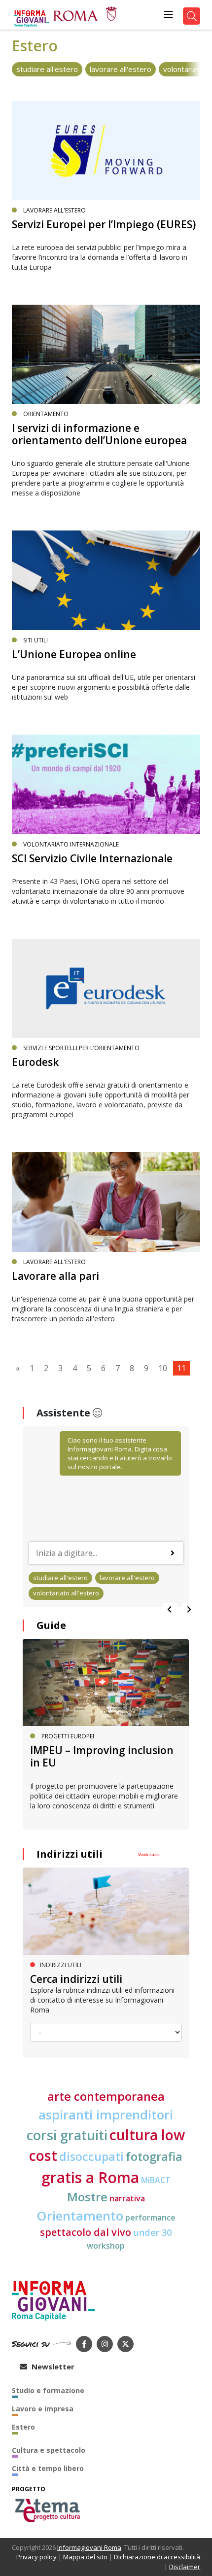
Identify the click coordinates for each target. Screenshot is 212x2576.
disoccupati (91, 2156)
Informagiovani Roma (89, 2547)
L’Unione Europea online (74, 654)
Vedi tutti (149, 1854)
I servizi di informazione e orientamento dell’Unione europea (99, 434)
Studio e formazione (48, 2390)
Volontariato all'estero (66, 1593)
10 (163, 1368)
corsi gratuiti (67, 2135)
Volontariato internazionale (71, 844)
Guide (51, 1625)
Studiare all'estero (47, 69)
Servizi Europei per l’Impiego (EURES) (104, 224)
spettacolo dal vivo (86, 2232)
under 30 (152, 2232)
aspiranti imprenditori (106, 2115)
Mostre (87, 2197)
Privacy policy (36, 2557)
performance (150, 2218)
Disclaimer (185, 2567)
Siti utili (35, 640)
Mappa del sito (85, 2557)
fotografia (154, 2156)
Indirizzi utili (70, 1854)
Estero (23, 2427)
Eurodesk (35, 1062)
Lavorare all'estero (121, 69)
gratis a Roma (90, 2177)
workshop (106, 2246)
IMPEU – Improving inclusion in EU (102, 1756)
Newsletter (52, 2366)
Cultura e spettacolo (49, 2450)
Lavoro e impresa (43, 2409)
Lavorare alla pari (55, 1276)
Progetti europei (68, 1736)
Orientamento (46, 414)
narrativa (127, 2198)
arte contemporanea (106, 2096)
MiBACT (156, 2180)
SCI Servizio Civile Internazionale (92, 858)
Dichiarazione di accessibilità (157, 2557)
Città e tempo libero (48, 2468)
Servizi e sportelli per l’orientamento (81, 1048)
